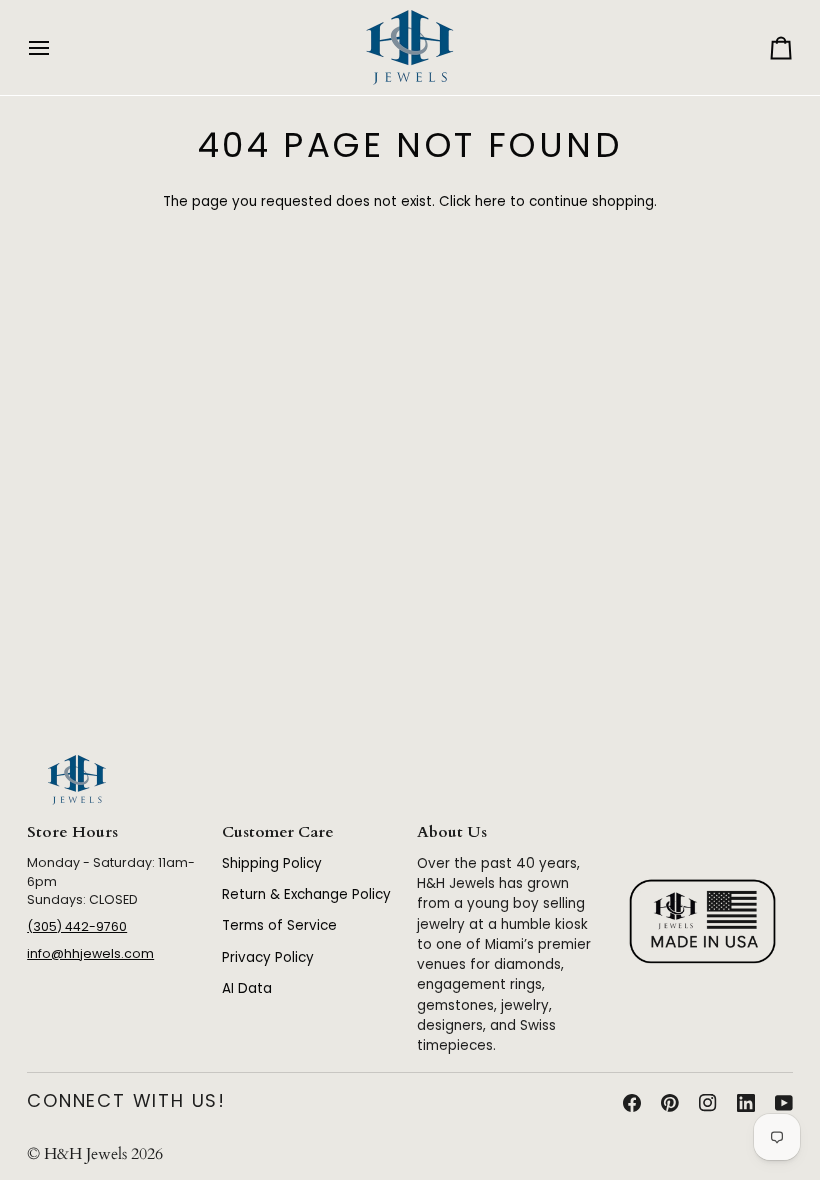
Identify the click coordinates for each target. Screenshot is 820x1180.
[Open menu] (57, 47)
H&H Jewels (85, 1154)
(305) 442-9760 (77, 926)
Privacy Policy (268, 957)
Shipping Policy (272, 863)
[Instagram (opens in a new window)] (708, 1103)
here (490, 201)
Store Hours (72, 832)
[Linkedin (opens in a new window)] (746, 1103)
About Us (452, 832)
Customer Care (278, 832)
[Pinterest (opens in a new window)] (670, 1103)
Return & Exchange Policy (306, 894)
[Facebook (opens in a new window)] (632, 1103)
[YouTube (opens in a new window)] (784, 1103)
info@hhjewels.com (90, 953)
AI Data (247, 988)
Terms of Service (279, 925)
